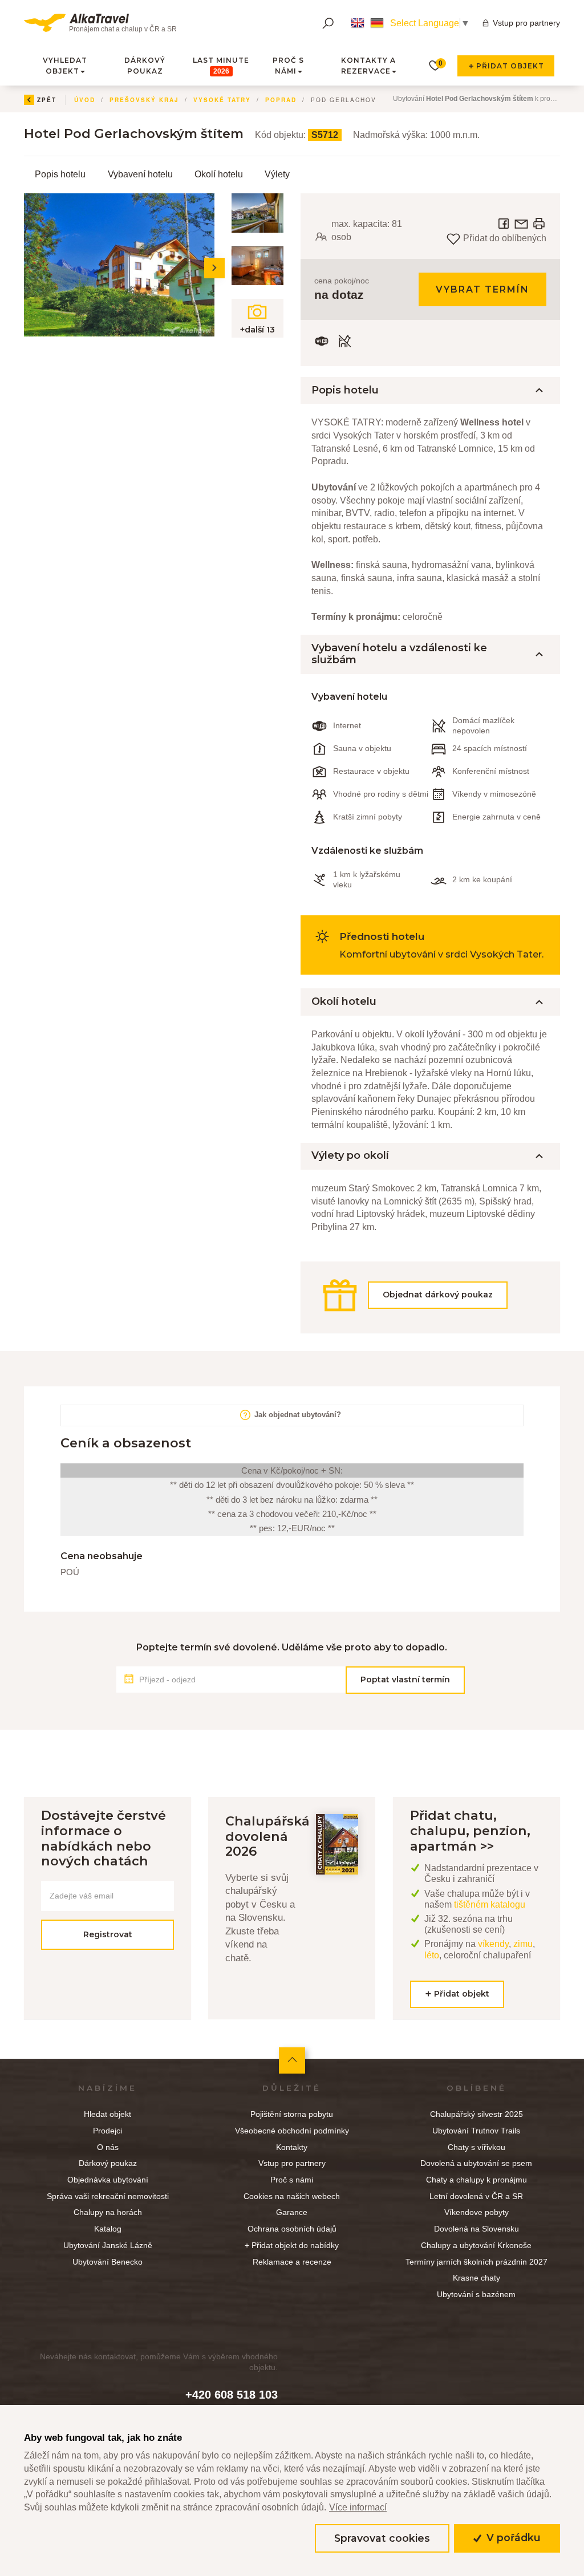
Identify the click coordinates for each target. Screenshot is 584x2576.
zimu (523, 1944)
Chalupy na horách (108, 2212)
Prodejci (108, 2131)
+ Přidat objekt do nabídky (292, 2245)
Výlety (277, 174)
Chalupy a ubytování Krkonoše (476, 2245)
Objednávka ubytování (108, 2180)
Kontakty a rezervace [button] (369, 66)
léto (432, 1955)
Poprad (281, 100)
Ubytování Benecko (108, 2262)
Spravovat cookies (382, 2538)
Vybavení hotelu (140, 174)
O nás (108, 2147)
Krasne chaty (476, 2278)
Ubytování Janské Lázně (108, 2245)
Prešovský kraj (144, 100)
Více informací (358, 2507)
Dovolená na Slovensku (476, 2229)
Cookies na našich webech (292, 2196)
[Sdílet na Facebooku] (505, 223)
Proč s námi (292, 2180)
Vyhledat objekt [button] (65, 66)
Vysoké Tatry (222, 100)
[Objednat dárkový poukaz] (430, 1314)
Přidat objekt (508, 66)
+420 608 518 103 (232, 2395)
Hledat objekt (108, 2114)
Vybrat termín (482, 289)
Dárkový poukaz (145, 66)
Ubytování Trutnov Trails (476, 2131)
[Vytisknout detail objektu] (539, 223)
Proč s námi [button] (288, 66)
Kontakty (292, 2147)
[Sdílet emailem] (522, 223)
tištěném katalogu (490, 1904)
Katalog (108, 2229)
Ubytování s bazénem (476, 2294)
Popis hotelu (60, 174)
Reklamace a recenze (292, 2262)
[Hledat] (328, 23)
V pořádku (512, 2538)
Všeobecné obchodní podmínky (292, 2131)
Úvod (85, 100)
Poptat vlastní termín (405, 1680)
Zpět (47, 100)
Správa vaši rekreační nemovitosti (108, 2196)
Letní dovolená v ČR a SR (476, 2196)
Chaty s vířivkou (476, 2147)
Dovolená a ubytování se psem (476, 2163)
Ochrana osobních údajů (292, 2229)
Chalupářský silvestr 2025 (476, 2114)
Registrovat (108, 1934)
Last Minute (221, 66)
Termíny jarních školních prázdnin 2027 (476, 2262)
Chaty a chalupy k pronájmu (476, 2180)
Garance (292, 2212)
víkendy (493, 1944)
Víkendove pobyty (476, 2212)
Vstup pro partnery (526, 23)
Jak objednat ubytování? (297, 1415)
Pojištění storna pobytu (292, 2114)
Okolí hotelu (219, 174)
